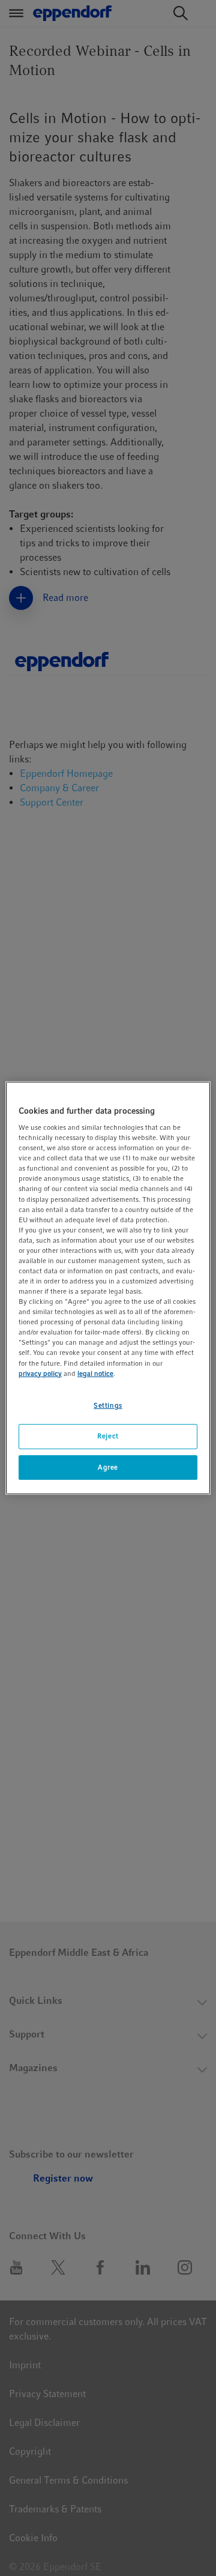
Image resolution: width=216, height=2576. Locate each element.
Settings (108, 1405)
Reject (108, 1436)
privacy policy (40, 1374)
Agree (108, 1467)
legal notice (95, 1374)
